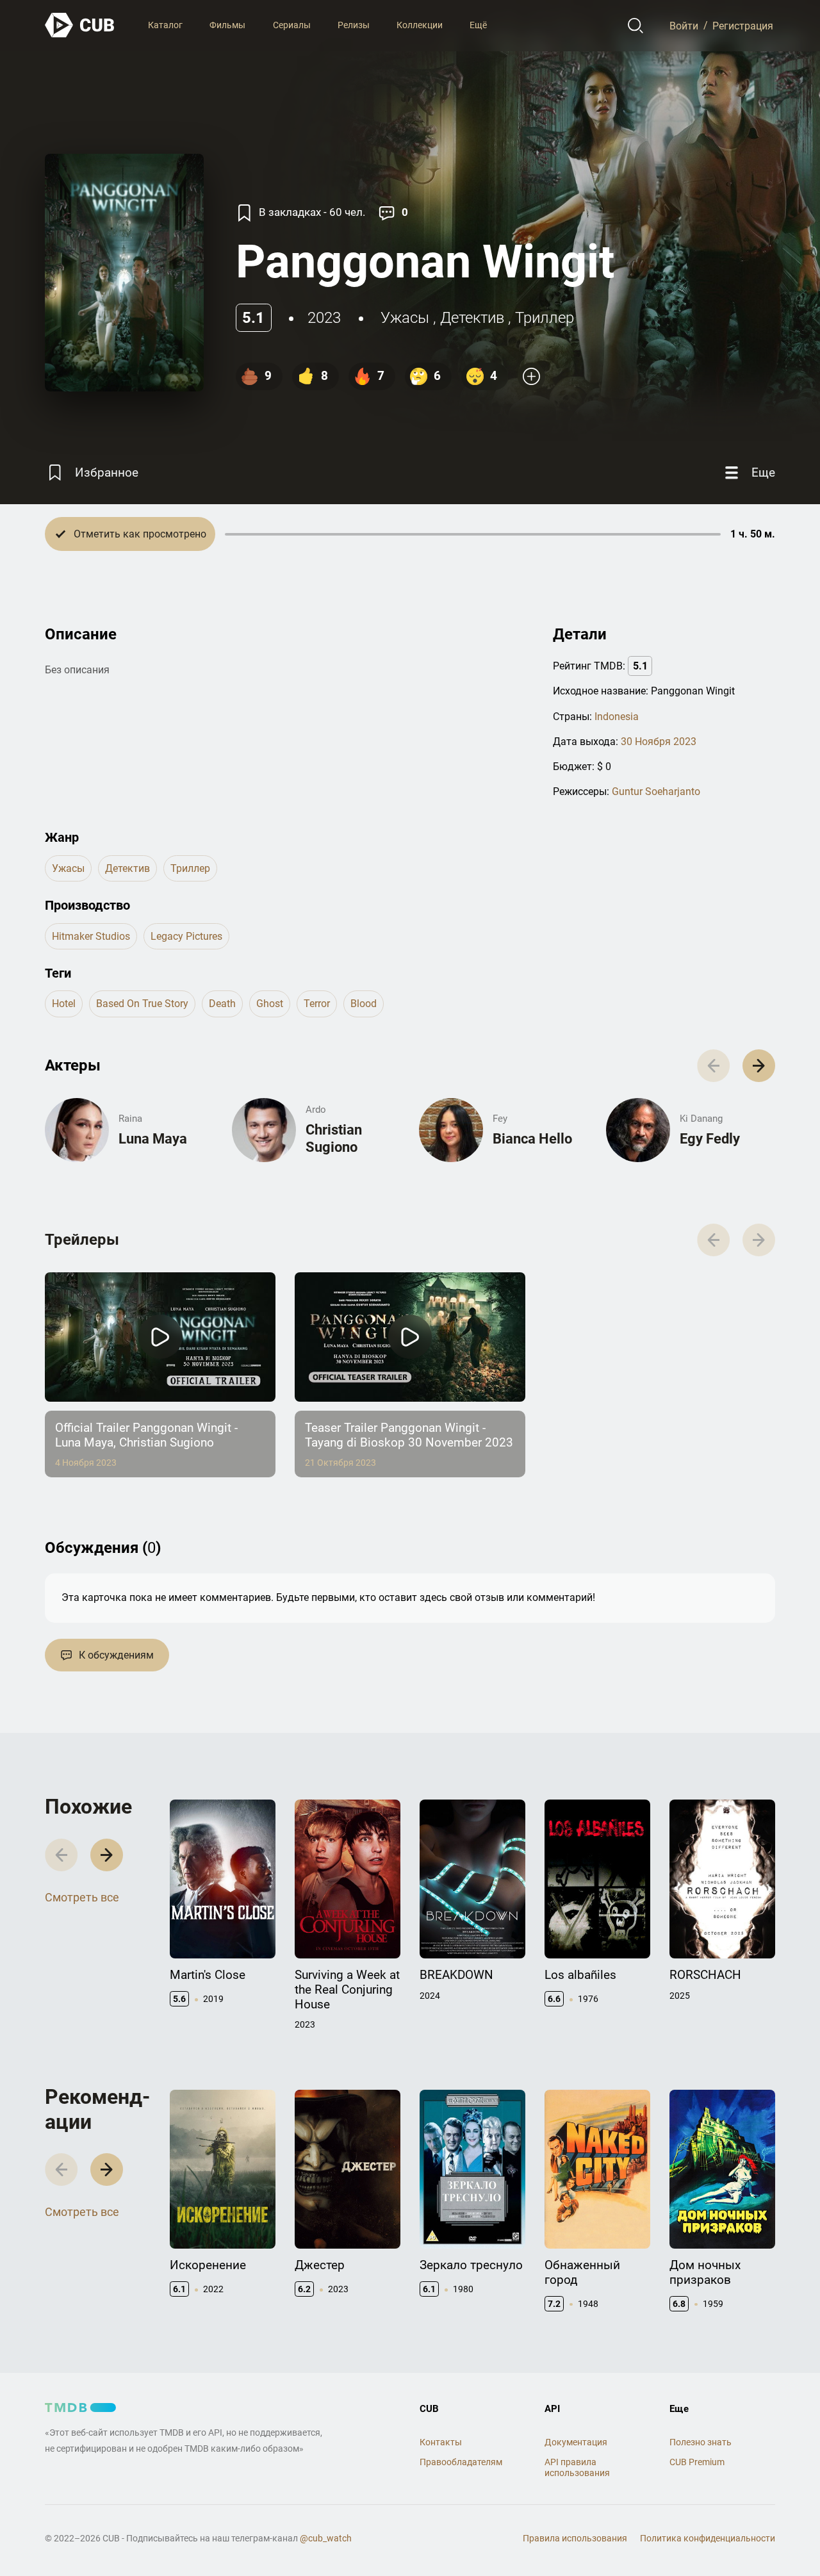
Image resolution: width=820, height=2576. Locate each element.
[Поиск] (636, 26)
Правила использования (575, 2538)
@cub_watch (326, 2538)
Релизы (354, 25)
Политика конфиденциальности (708, 2538)
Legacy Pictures (186, 936)
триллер (545, 318)
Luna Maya (153, 1139)
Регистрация (743, 25)
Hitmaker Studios (91, 936)
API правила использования (577, 2467)
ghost (270, 1004)
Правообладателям (461, 2462)
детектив (472, 318)
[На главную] (80, 25)
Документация (576, 2442)
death (222, 1004)
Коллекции (420, 25)
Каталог (165, 25)
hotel (64, 1004)
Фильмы (227, 25)
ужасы (405, 318)
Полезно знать (701, 2442)
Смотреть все (82, 1897)
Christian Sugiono (334, 1138)
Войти (684, 25)
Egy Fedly (710, 1139)
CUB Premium (697, 2462)
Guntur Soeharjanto (656, 792)
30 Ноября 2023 (659, 742)
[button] (759, 1066)
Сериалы (292, 25)
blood (364, 1004)
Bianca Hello (532, 1139)
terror (317, 1004)
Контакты (441, 2442)
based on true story (142, 1004)
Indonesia (617, 717)
